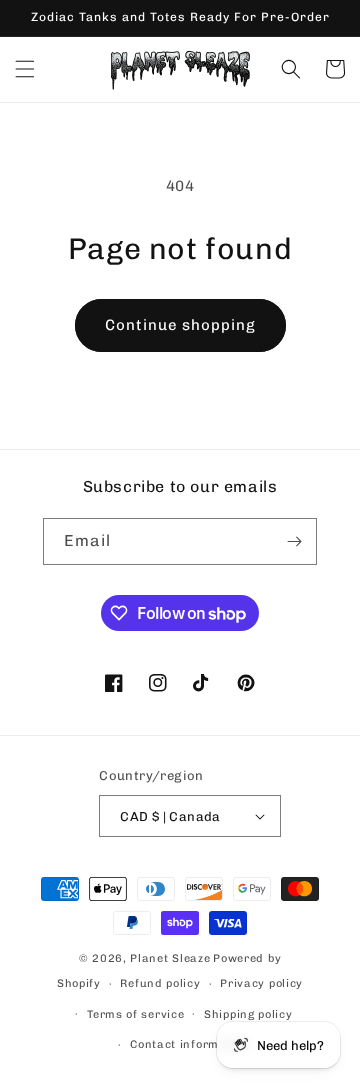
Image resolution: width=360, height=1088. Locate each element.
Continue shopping (180, 325)
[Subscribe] (294, 541)
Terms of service (135, 1014)
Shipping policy (248, 1014)
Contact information (189, 1044)
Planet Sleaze (170, 958)
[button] (25, 69)
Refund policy (160, 983)
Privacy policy (261, 983)
